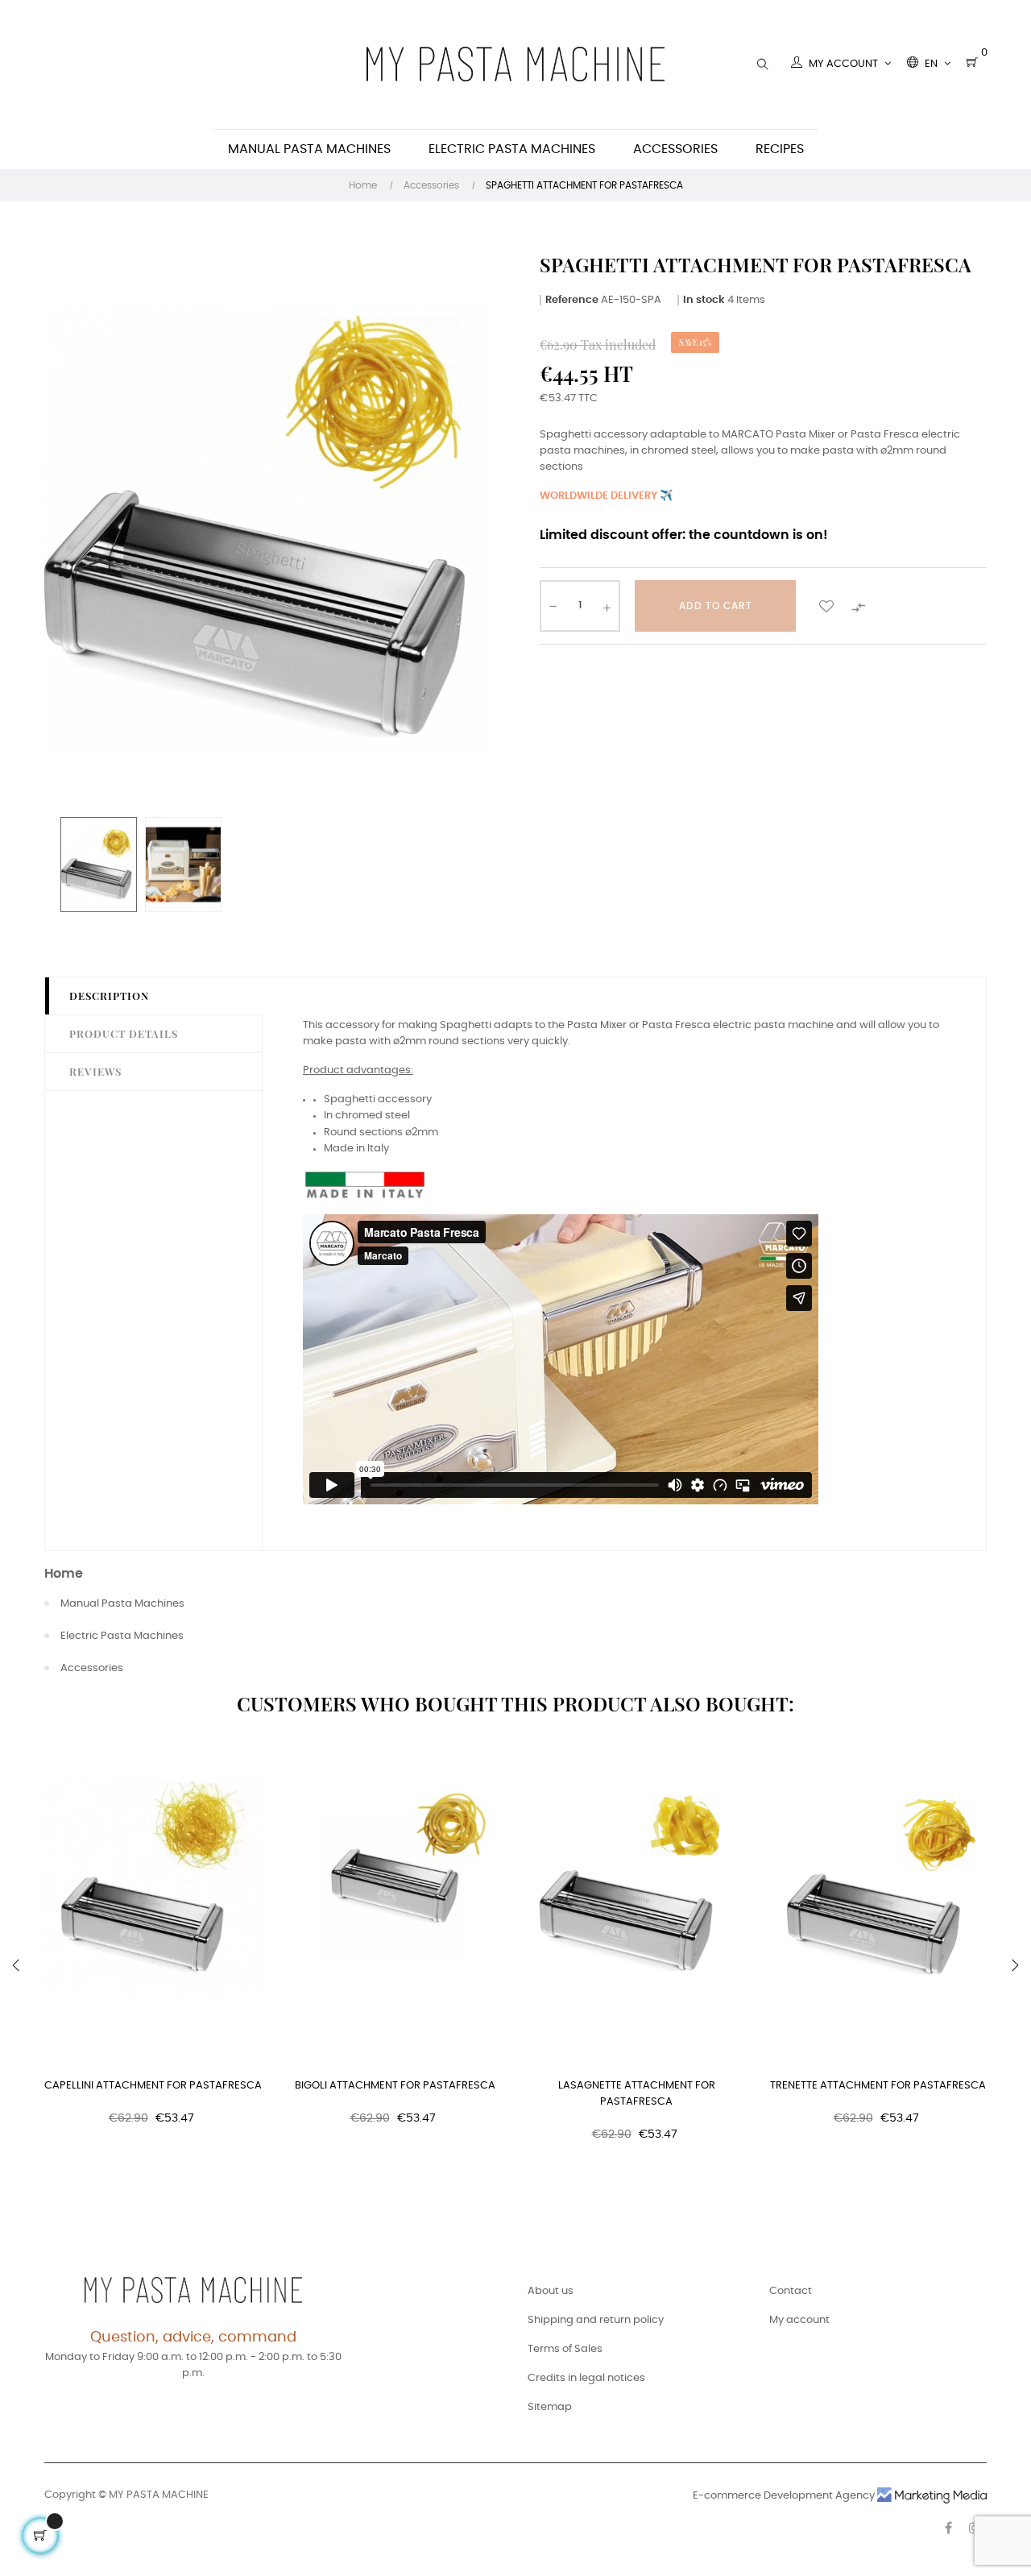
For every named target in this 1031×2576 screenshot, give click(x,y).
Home (64, 1574)
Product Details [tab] (124, 1033)
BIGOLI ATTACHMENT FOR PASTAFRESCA (395, 2086)
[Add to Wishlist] (826, 606)
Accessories (92, 1668)
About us (551, 2291)
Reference (572, 300)
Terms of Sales (565, 2349)
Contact (791, 2291)
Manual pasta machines (122, 1604)
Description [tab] (109, 996)
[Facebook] (948, 2528)
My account (799, 2320)
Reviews (95, 1071)
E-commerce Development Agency (785, 2496)
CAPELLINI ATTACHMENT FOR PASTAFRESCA (153, 2086)
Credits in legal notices (586, 2378)
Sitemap (550, 2407)
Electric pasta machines (122, 1636)
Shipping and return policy (596, 2320)
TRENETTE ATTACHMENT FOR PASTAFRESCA (878, 2086)
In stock (704, 300)
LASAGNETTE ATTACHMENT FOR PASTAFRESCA (637, 2094)
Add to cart (716, 606)
